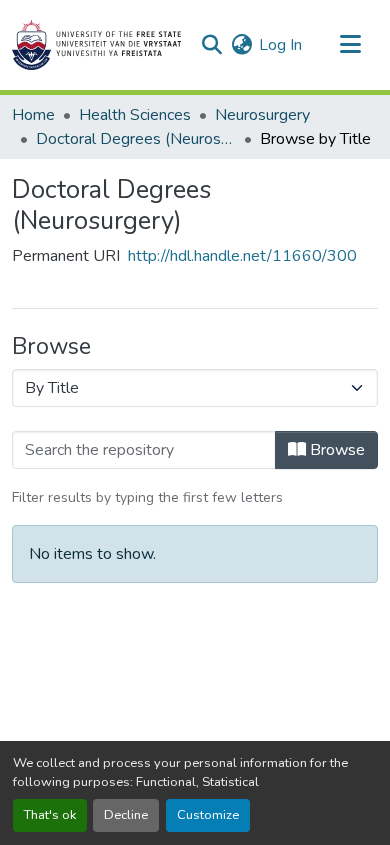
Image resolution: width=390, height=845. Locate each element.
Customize (208, 815)
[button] (96, 45)
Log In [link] (280, 45)
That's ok (50, 815)
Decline (126, 815)
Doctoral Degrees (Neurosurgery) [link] (136, 139)
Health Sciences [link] (135, 115)
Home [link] (33, 115)
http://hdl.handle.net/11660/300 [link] (242, 256)
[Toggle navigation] (350, 45)
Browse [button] (335, 450)
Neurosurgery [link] (262, 115)
